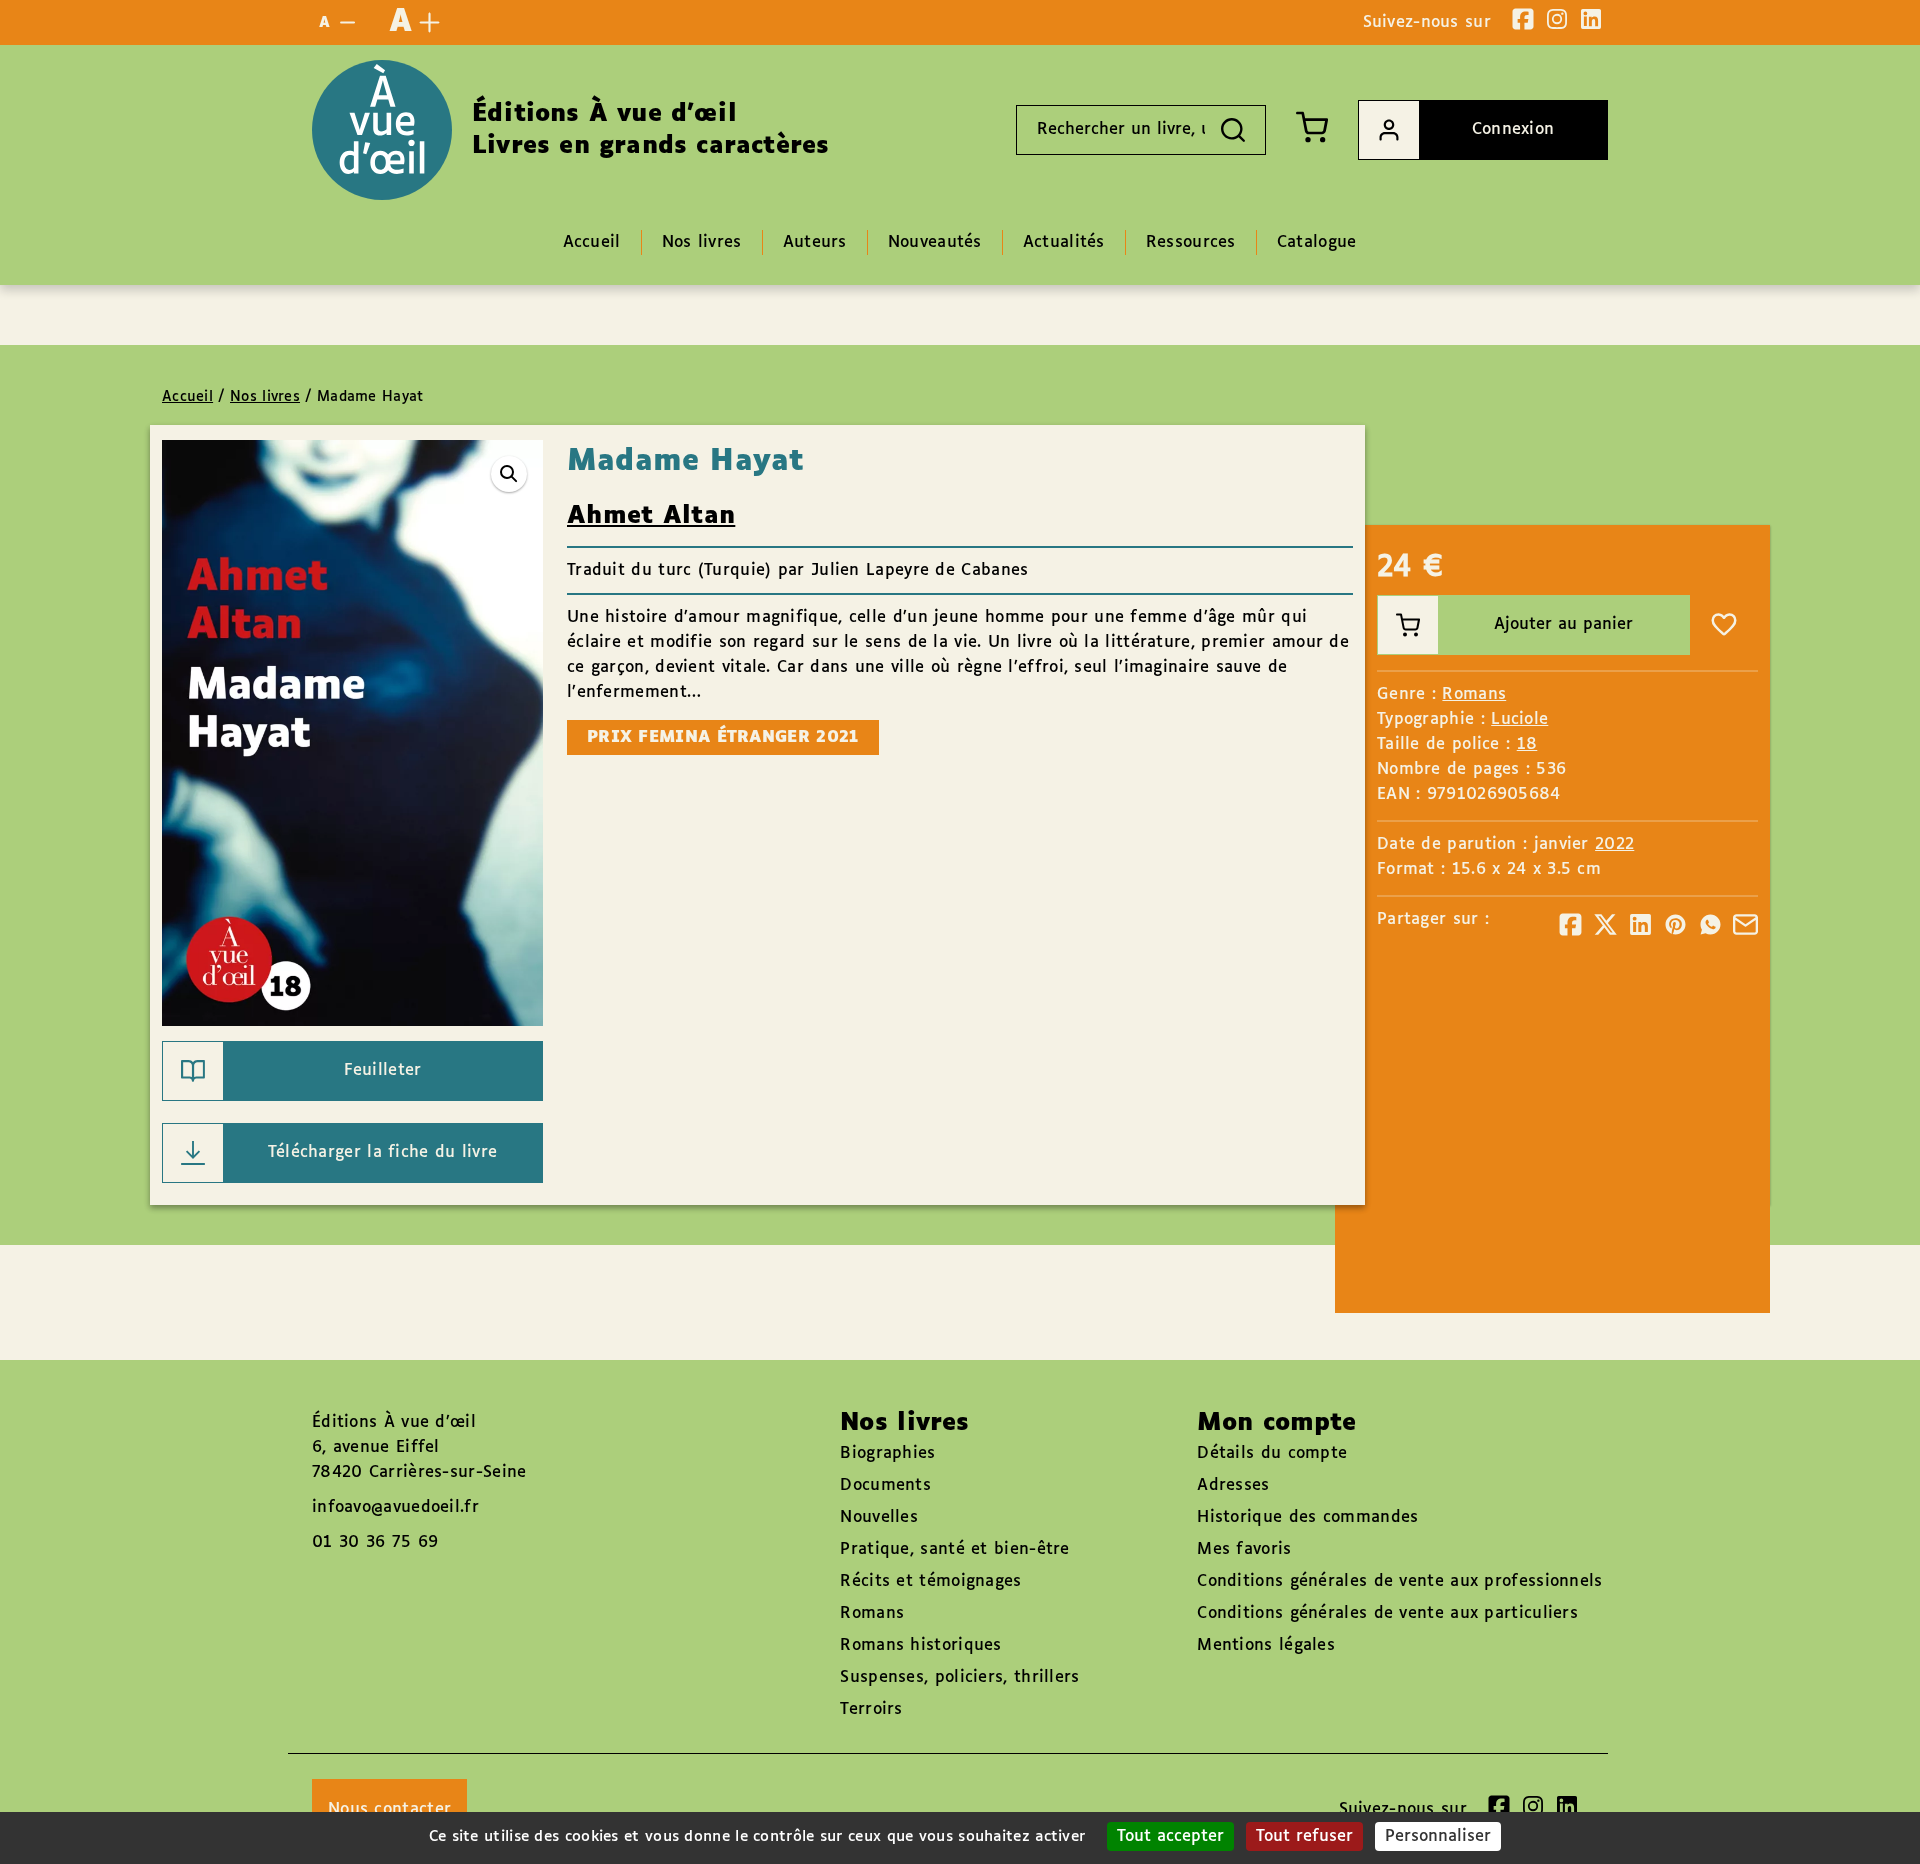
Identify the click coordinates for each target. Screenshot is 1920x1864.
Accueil (187, 397)
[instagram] (1557, 19)
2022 (1614, 844)
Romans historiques (920, 1645)
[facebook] (1523, 19)
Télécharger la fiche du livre (383, 1152)
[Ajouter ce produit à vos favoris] (1724, 625)
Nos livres (265, 397)
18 (1527, 744)
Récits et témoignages (930, 1581)
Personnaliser (1438, 1836)
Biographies (887, 1453)
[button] (509, 474)
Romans (1474, 694)
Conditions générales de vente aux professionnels (1399, 1581)
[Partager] (1570, 924)
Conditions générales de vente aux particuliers (1387, 1613)
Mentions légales (1266, 1645)
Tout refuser (1304, 1836)
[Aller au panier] (1312, 127)
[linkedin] (1591, 19)
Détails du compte (1272, 1453)
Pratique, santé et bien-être (954, 1549)
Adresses (1233, 1485)
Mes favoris (1244, 1549)
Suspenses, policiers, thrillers (959, 1677)
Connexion (1513, 129)
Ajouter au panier (1563, 624)
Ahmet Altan (651, 516)
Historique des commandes (1307, 1517)
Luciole (1519, 719)
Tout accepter (1170, 1836)
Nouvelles (879, 1517)
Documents (885, 1485)
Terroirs (871, 1709)
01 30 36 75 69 (375, 1542)
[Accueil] (382, 130)
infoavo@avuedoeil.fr (395, 1507)
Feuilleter (383, 1070)
